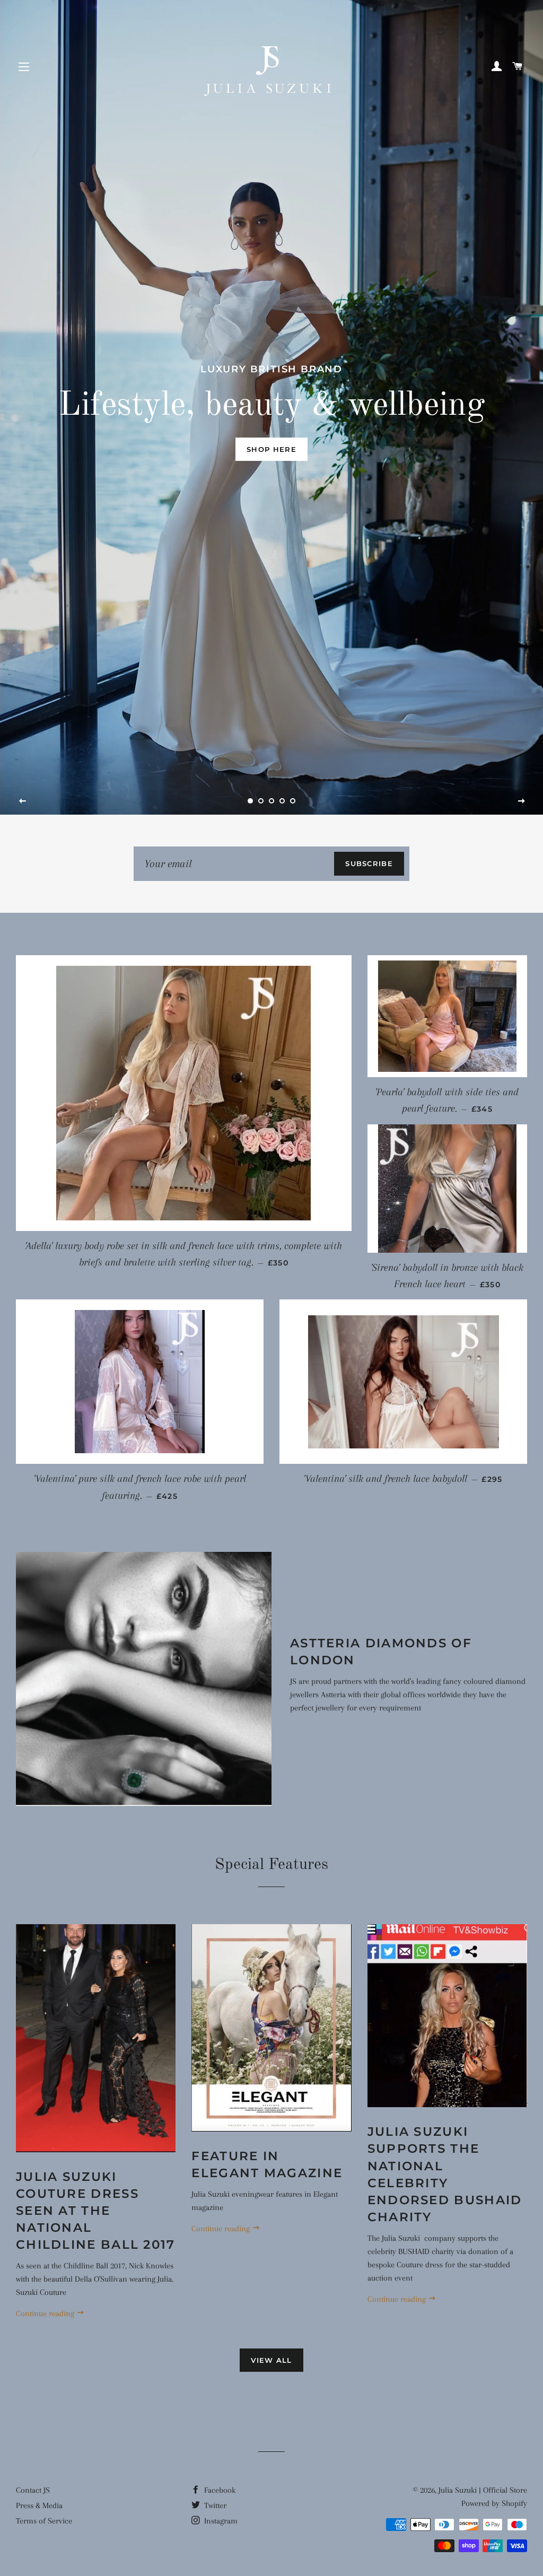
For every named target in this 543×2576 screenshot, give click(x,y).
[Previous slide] (23, 801)
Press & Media (39, 2505)
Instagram (220, 2521)
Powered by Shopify (494, 2503)
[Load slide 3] (271, 801)
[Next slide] (521, 801)
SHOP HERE (271, 449)
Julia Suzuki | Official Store (483, 2490)
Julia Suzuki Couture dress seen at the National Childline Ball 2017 (96, 2211)
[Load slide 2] (261, 801)
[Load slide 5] (293, 801)
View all (271, 2360)
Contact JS (33, 2490)
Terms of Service (44, 2521)
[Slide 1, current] (250, 801)
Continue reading (46, 2313)
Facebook (219, 2490)
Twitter (214, 2505)
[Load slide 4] (282, 801)
